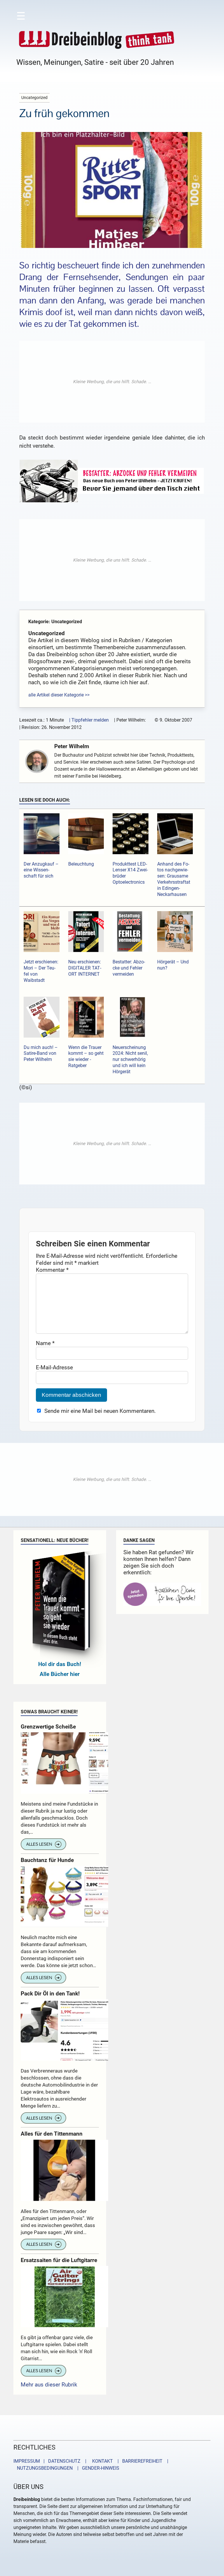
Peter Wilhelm (72, 746)
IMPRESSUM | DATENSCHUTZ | (51, 2461)
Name (45, 1343)
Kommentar (52, 1270)
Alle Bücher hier (60, 1674)
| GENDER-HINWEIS (97, 2468)
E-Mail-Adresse (54, 1367)
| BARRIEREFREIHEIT (138, 2461)
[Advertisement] (112, 382)
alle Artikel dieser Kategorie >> (59, 695)
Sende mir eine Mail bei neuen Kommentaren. (100, 1411)
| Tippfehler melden (89, 720)
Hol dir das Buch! (60, 1664)
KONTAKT (101, 2461)
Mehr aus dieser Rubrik (49, 2385)
